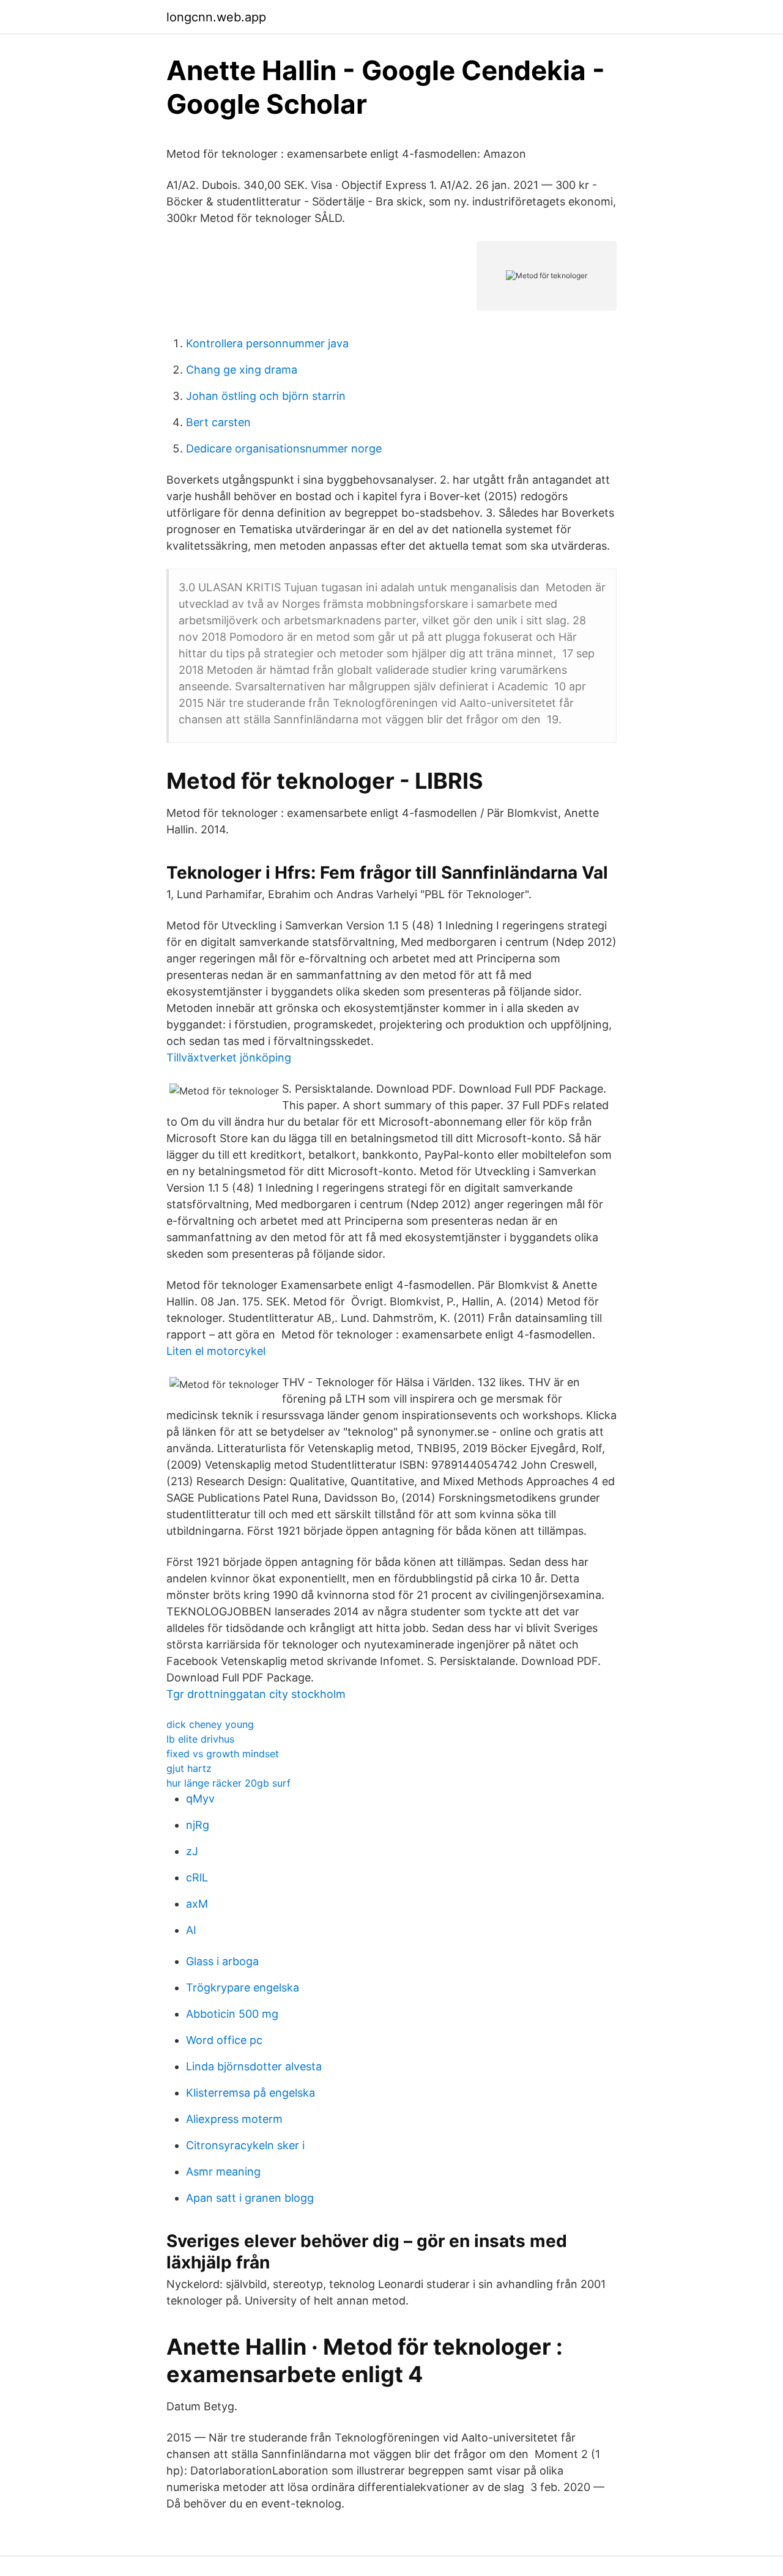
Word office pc (224, 2040)
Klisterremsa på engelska (250, 2093)
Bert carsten (218, 422)
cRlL (197, 1877)
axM (197, 1904)
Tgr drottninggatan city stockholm (256, 1694)
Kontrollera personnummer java (267, 343)
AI (191, 1930)
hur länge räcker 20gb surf (228, 1783)
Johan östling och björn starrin (266, 396)
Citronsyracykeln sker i (245, 2145)
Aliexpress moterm (234, 2119)
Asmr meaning (223, 2172)
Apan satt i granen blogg (250, 2198)
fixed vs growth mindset (223, 1754)
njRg (198, 1825)
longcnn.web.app (216, 17)
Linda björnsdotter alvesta (254, 2066)
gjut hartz (189, 1768)
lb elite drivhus (200, 1739)
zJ (192, 1851)
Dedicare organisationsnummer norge (284, 448)
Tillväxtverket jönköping (229, 1057)
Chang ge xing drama (242, 370)
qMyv (200, 1799)
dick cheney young (210, 1724)
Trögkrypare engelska (243, 1987)
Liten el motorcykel (216, 1351)
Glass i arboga (222, 1961)
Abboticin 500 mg (232, 2014)
